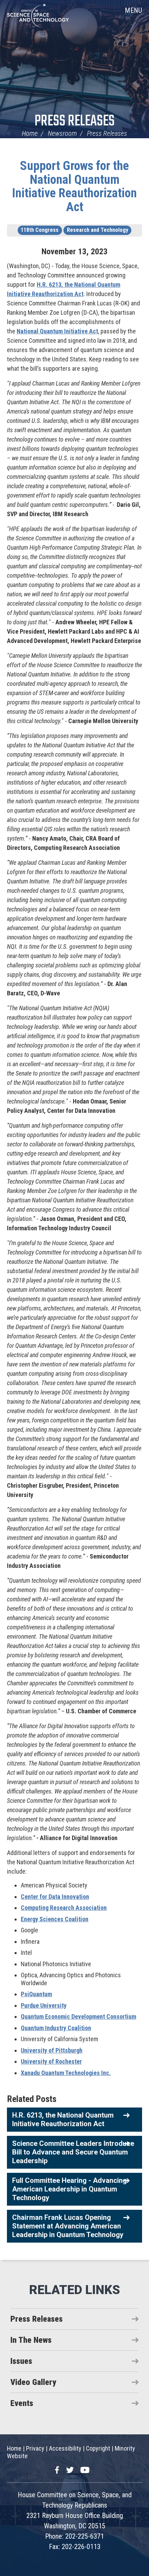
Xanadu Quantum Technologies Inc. (66, 2073)
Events (22, 2403)
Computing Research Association (64, 1908)
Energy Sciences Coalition (55, 1919)
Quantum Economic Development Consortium (78, 2016)
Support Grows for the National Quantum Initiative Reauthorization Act (74, 186)
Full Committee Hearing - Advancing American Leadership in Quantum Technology (69, 2189)
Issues (21, 2361)
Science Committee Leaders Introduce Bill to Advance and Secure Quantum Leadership (73, 2152)
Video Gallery (33, 2382)
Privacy (35, 2448)
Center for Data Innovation (55, 1897)
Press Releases (75, 121)
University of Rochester (51, 2061)
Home (30, 133)
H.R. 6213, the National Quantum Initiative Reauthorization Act (63, 2119)
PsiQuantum (36, 1994)
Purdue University (44, 2005)
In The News (31, 2340)
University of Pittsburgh (52, 2050)
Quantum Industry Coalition (56, 2028)
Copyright (98, 2448)
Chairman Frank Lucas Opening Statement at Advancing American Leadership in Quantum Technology (68, 2226)
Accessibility (65, 2448)
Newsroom (62, 133)
